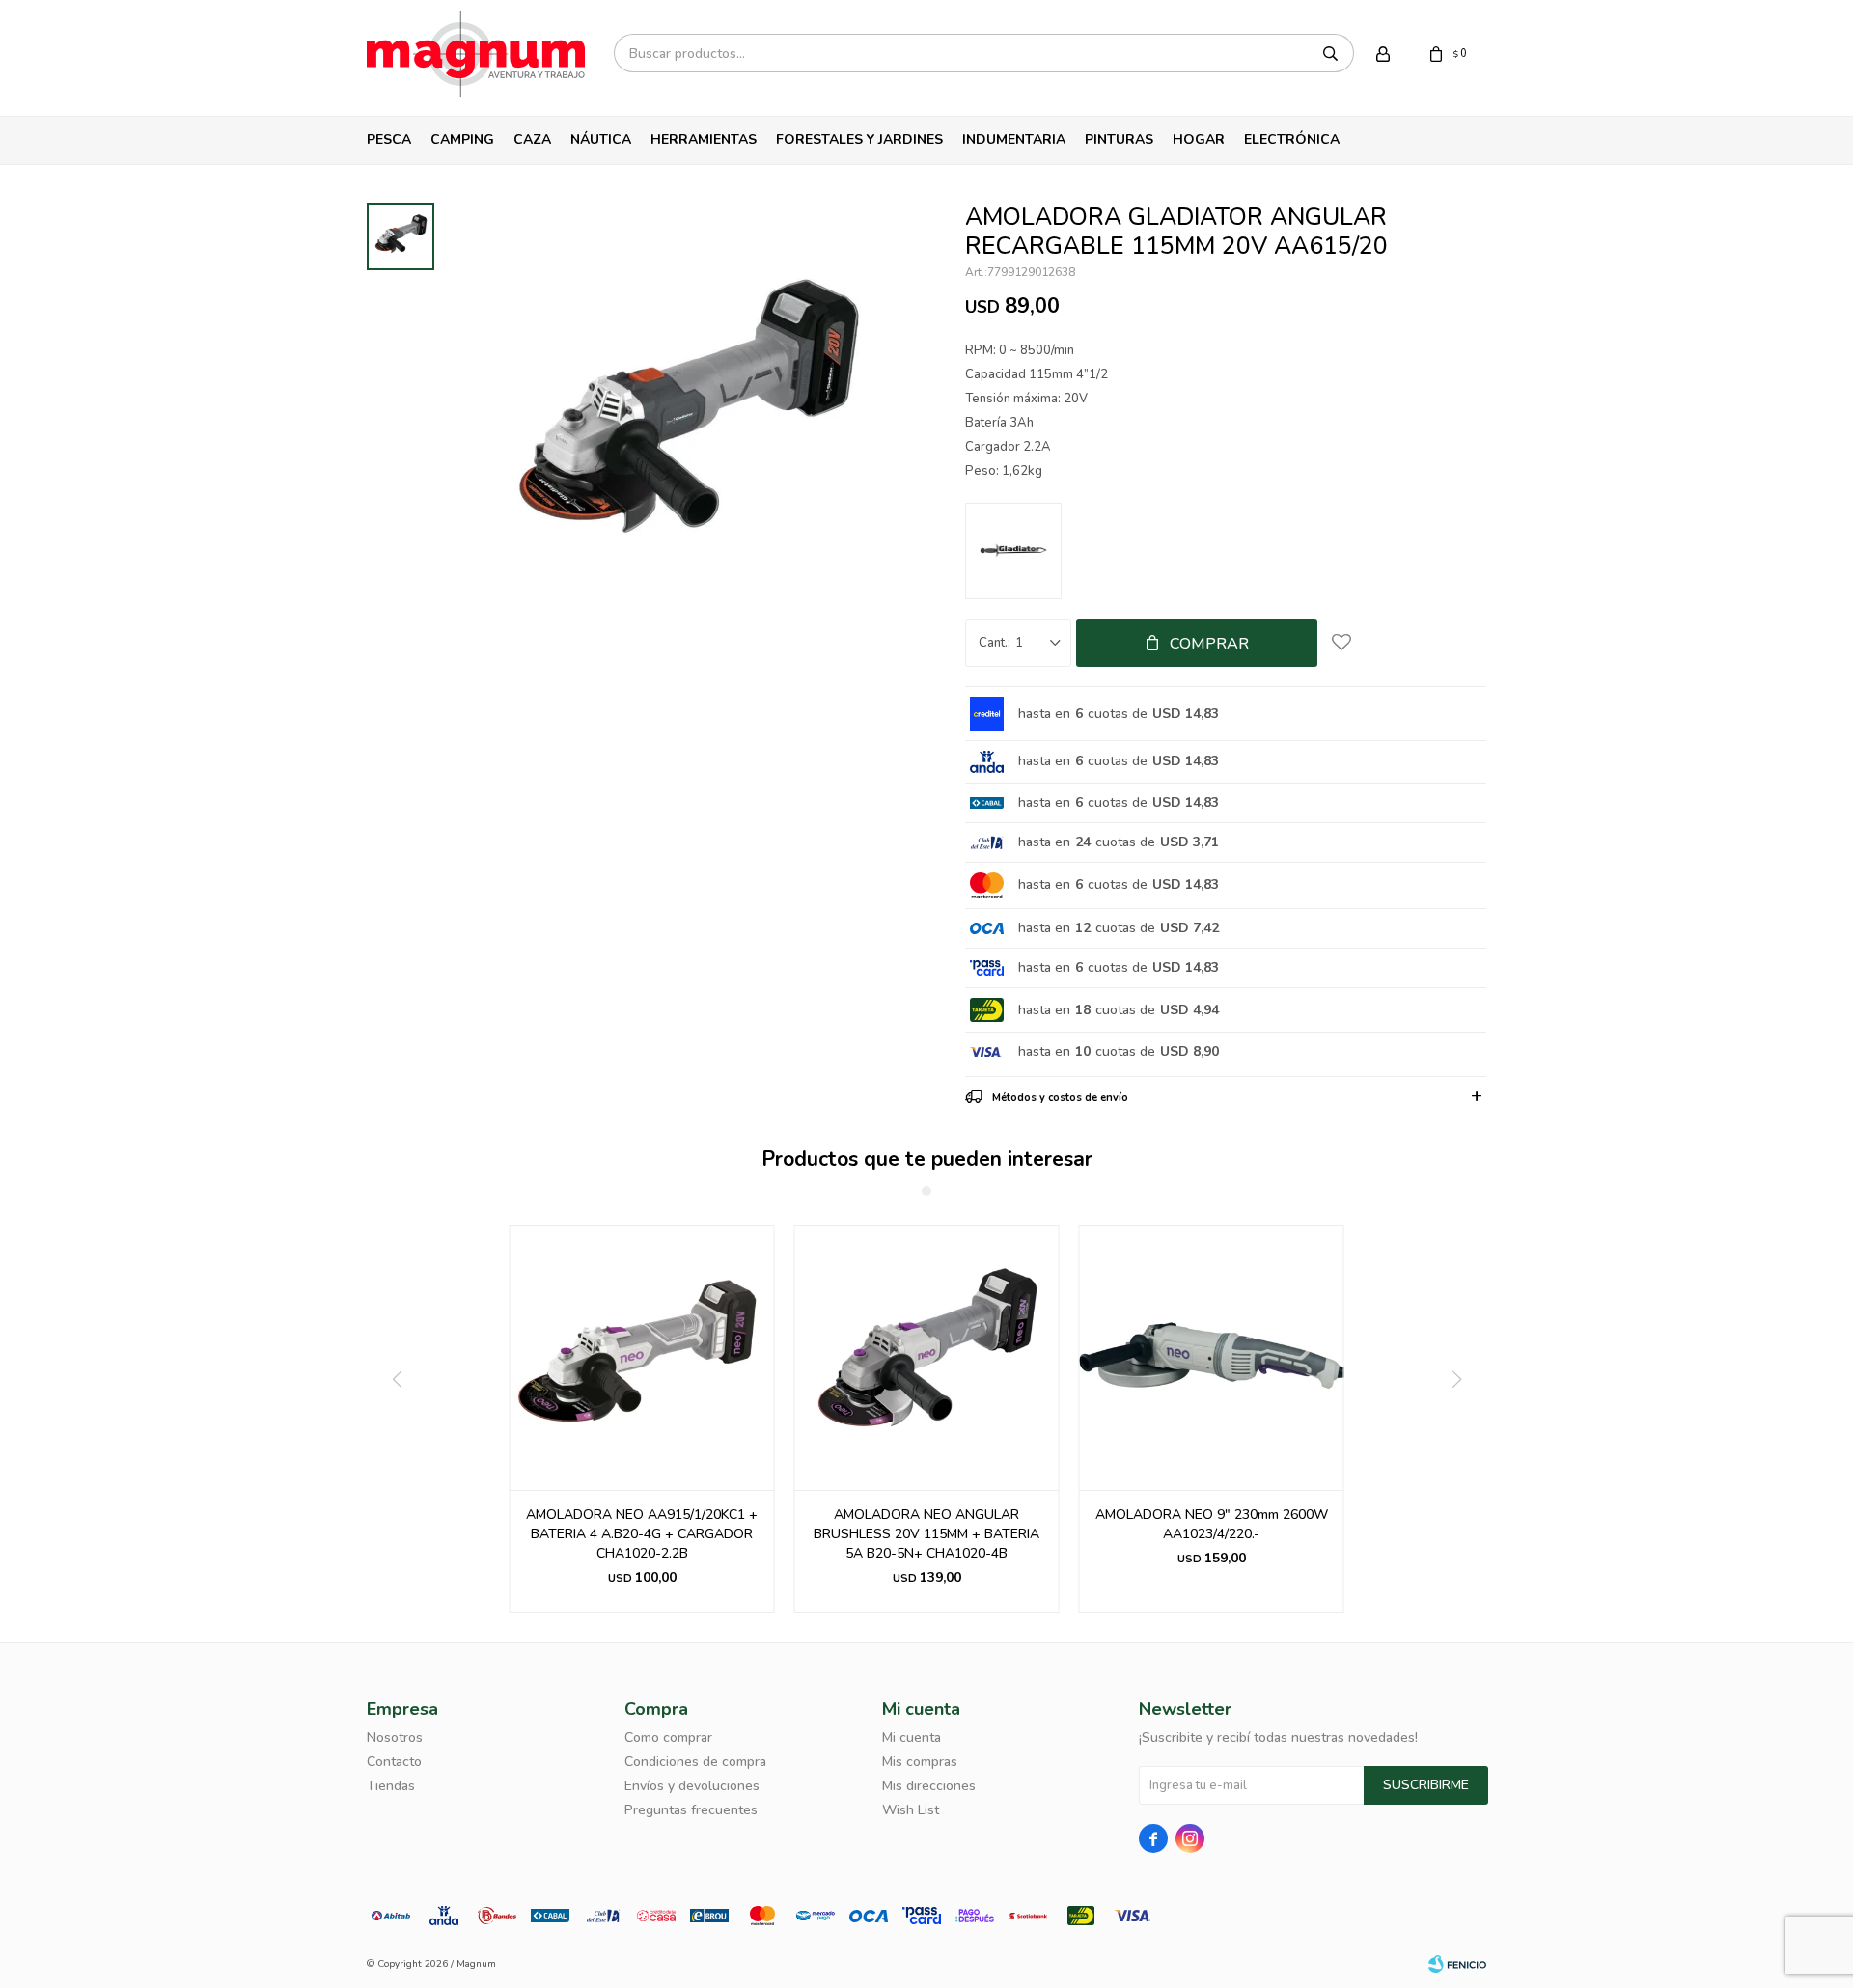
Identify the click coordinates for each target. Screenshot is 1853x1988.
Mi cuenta (912, 1738)
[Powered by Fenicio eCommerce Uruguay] (1457, 1964)
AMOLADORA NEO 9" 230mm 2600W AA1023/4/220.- (1212, 1524)
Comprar (1209, 644)
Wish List (911, 1810)
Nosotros (395, 1738)
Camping (462, 139)
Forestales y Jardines (859, 139)
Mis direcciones (929, 1786)
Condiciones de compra (695, 1762)
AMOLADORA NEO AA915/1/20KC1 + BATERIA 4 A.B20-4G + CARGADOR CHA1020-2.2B (642, 1534)
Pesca (389, 139)
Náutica (601, 139)
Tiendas (391, 1786)
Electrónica (1292, 139)
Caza (532, 139)
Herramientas (704, 139)
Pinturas (1119, 139)
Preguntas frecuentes (691, 1810)
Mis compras (920, 1762)
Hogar (1199, 139)
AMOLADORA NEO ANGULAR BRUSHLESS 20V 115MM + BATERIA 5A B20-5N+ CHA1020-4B (926, 1534)
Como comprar (668, 1738)
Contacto (394, 1762)
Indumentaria (1014, 139)
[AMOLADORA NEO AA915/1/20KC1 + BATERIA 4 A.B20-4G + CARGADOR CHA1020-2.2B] (642, 1357)
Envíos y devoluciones (692, 1786)
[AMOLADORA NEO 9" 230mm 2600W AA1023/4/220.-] (1212, 1357)
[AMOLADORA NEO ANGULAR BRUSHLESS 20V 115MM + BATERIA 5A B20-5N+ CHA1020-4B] (927, 1357)
